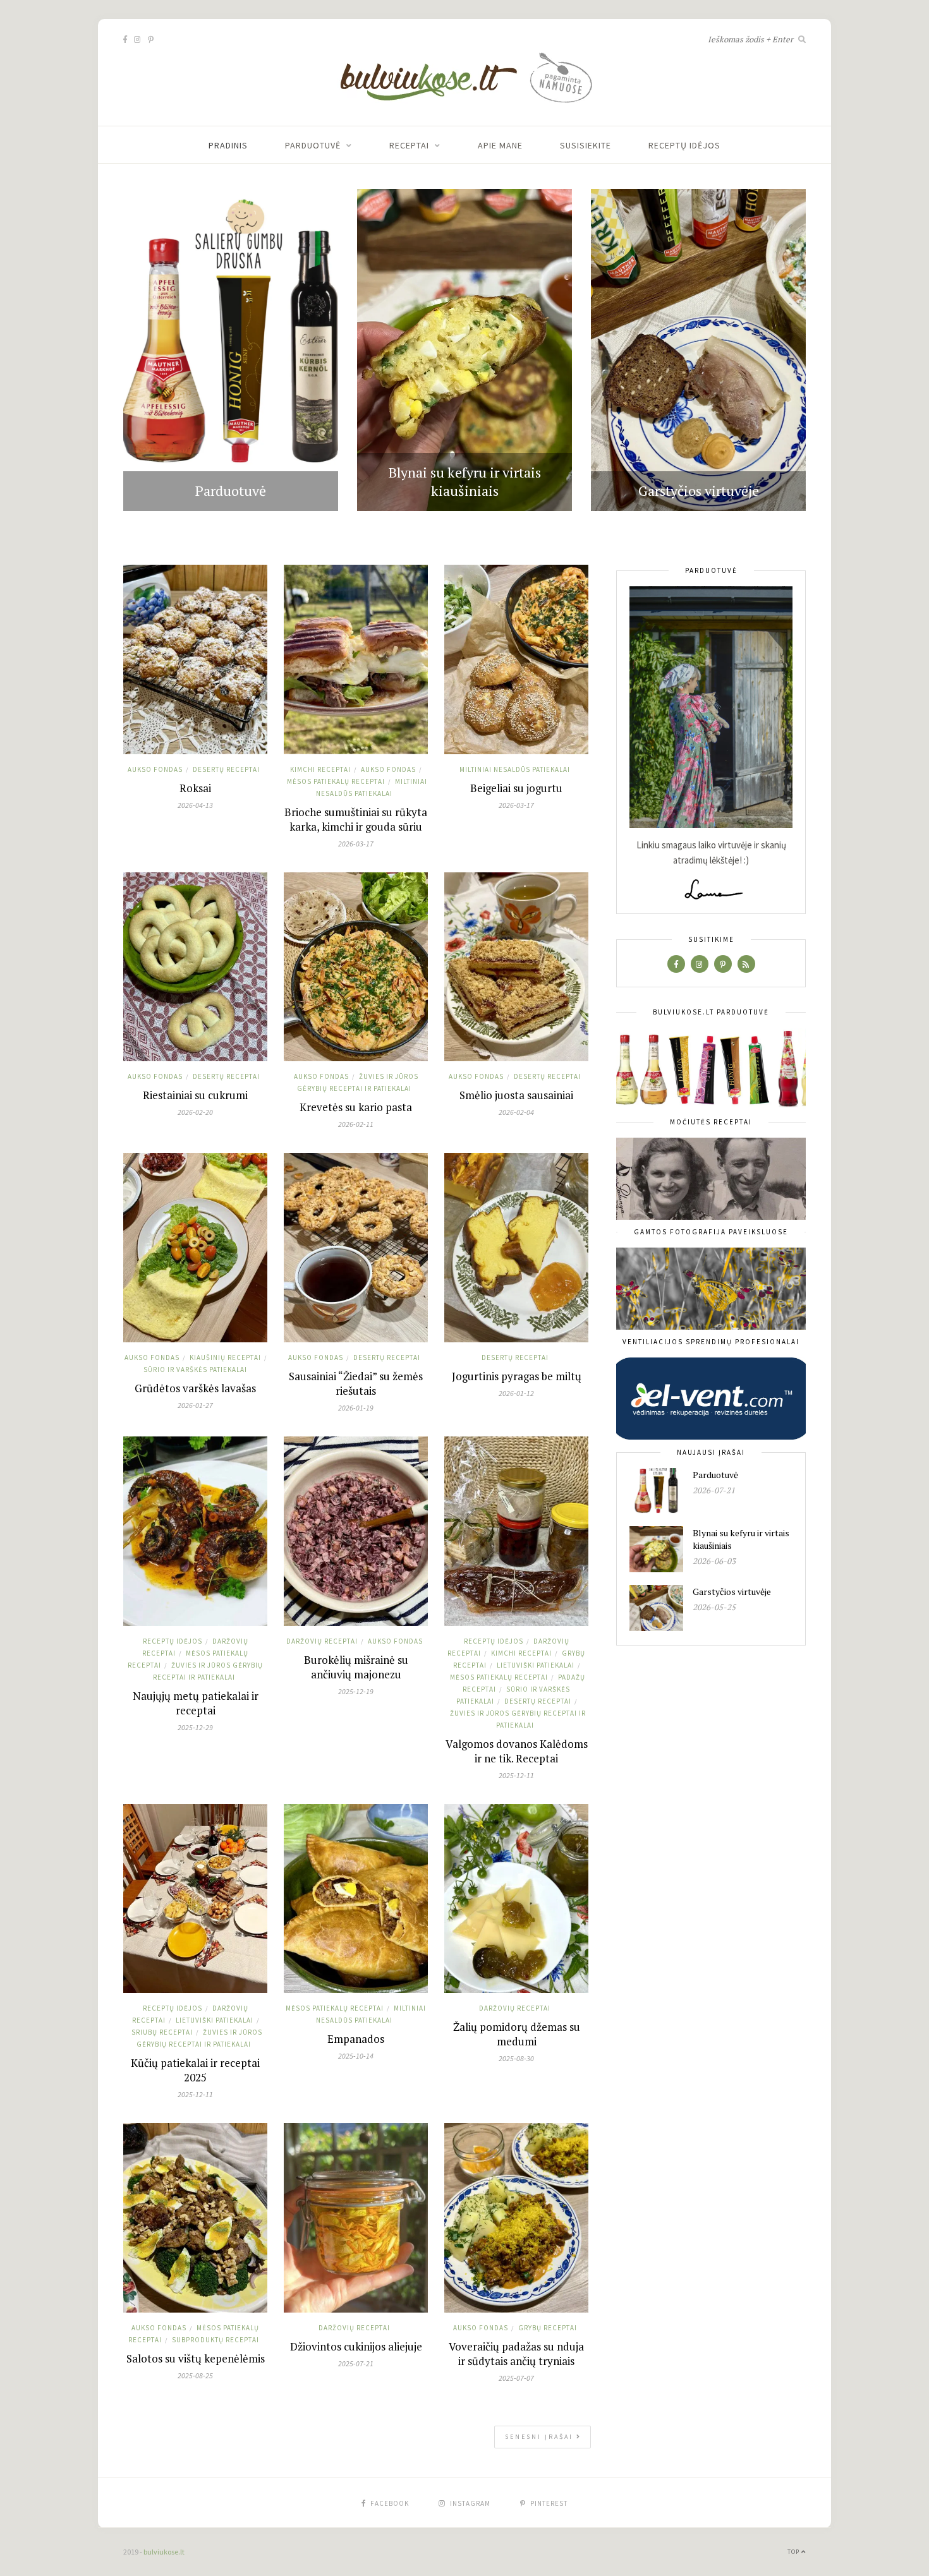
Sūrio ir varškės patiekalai (195, 1369)
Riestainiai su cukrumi (195, 1095)
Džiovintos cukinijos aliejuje (356, 2346)
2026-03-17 (356, 844)
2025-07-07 (516, 2378)
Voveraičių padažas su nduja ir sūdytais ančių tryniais (516, 2354)
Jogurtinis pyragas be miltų (517, 1376)
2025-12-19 (356, 1691)
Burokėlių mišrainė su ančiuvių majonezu (356, 1667)
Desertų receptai (226, 769)
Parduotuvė (313, 145)
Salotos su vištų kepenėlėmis (196, 2358)
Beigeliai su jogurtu (516, 788)
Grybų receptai (548, 2328)
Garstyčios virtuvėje (699, 491)
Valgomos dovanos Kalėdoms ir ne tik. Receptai (517, 1751)
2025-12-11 (516, 1775)
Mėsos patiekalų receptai (336, 781)
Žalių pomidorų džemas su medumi (517, 2034)
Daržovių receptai (322, 1641)
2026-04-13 (195, 805)
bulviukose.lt (164, 2552)
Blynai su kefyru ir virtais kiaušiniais (465, 481)
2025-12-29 (195, 1727)
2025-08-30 (516, 2058)
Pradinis (228, 145)
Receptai (409, 145)
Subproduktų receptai (216, 2340)
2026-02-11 (356, 1124)
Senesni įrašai (541, 2437)
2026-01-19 (356, 1408)
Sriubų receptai (162, 2032)
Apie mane (500, 145)
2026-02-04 (516, 1112)
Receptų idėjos (684, 145)
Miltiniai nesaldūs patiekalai (515, 769)
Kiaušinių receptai (225, 1357)
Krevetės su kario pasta (356, 1107)
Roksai (195, 788)
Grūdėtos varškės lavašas (195, 1388)
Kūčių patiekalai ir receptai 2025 (195, 2070)
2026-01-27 (195, 1405)
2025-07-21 (356, 2363)
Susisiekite (586, 145)
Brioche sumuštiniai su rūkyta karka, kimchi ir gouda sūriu (356, 819)
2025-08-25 (195, 2375)
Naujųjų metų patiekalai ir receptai (196, 1703)
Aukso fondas (155, 769)
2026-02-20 (195, 1112)
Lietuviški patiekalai (536, 1665)
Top (794, 2552)
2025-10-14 (356, 2056)
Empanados (356, 2039)
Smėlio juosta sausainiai (516, 1095)
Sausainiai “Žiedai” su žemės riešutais (356, 1383)
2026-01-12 (516, 1393)
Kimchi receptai (320, 769)
